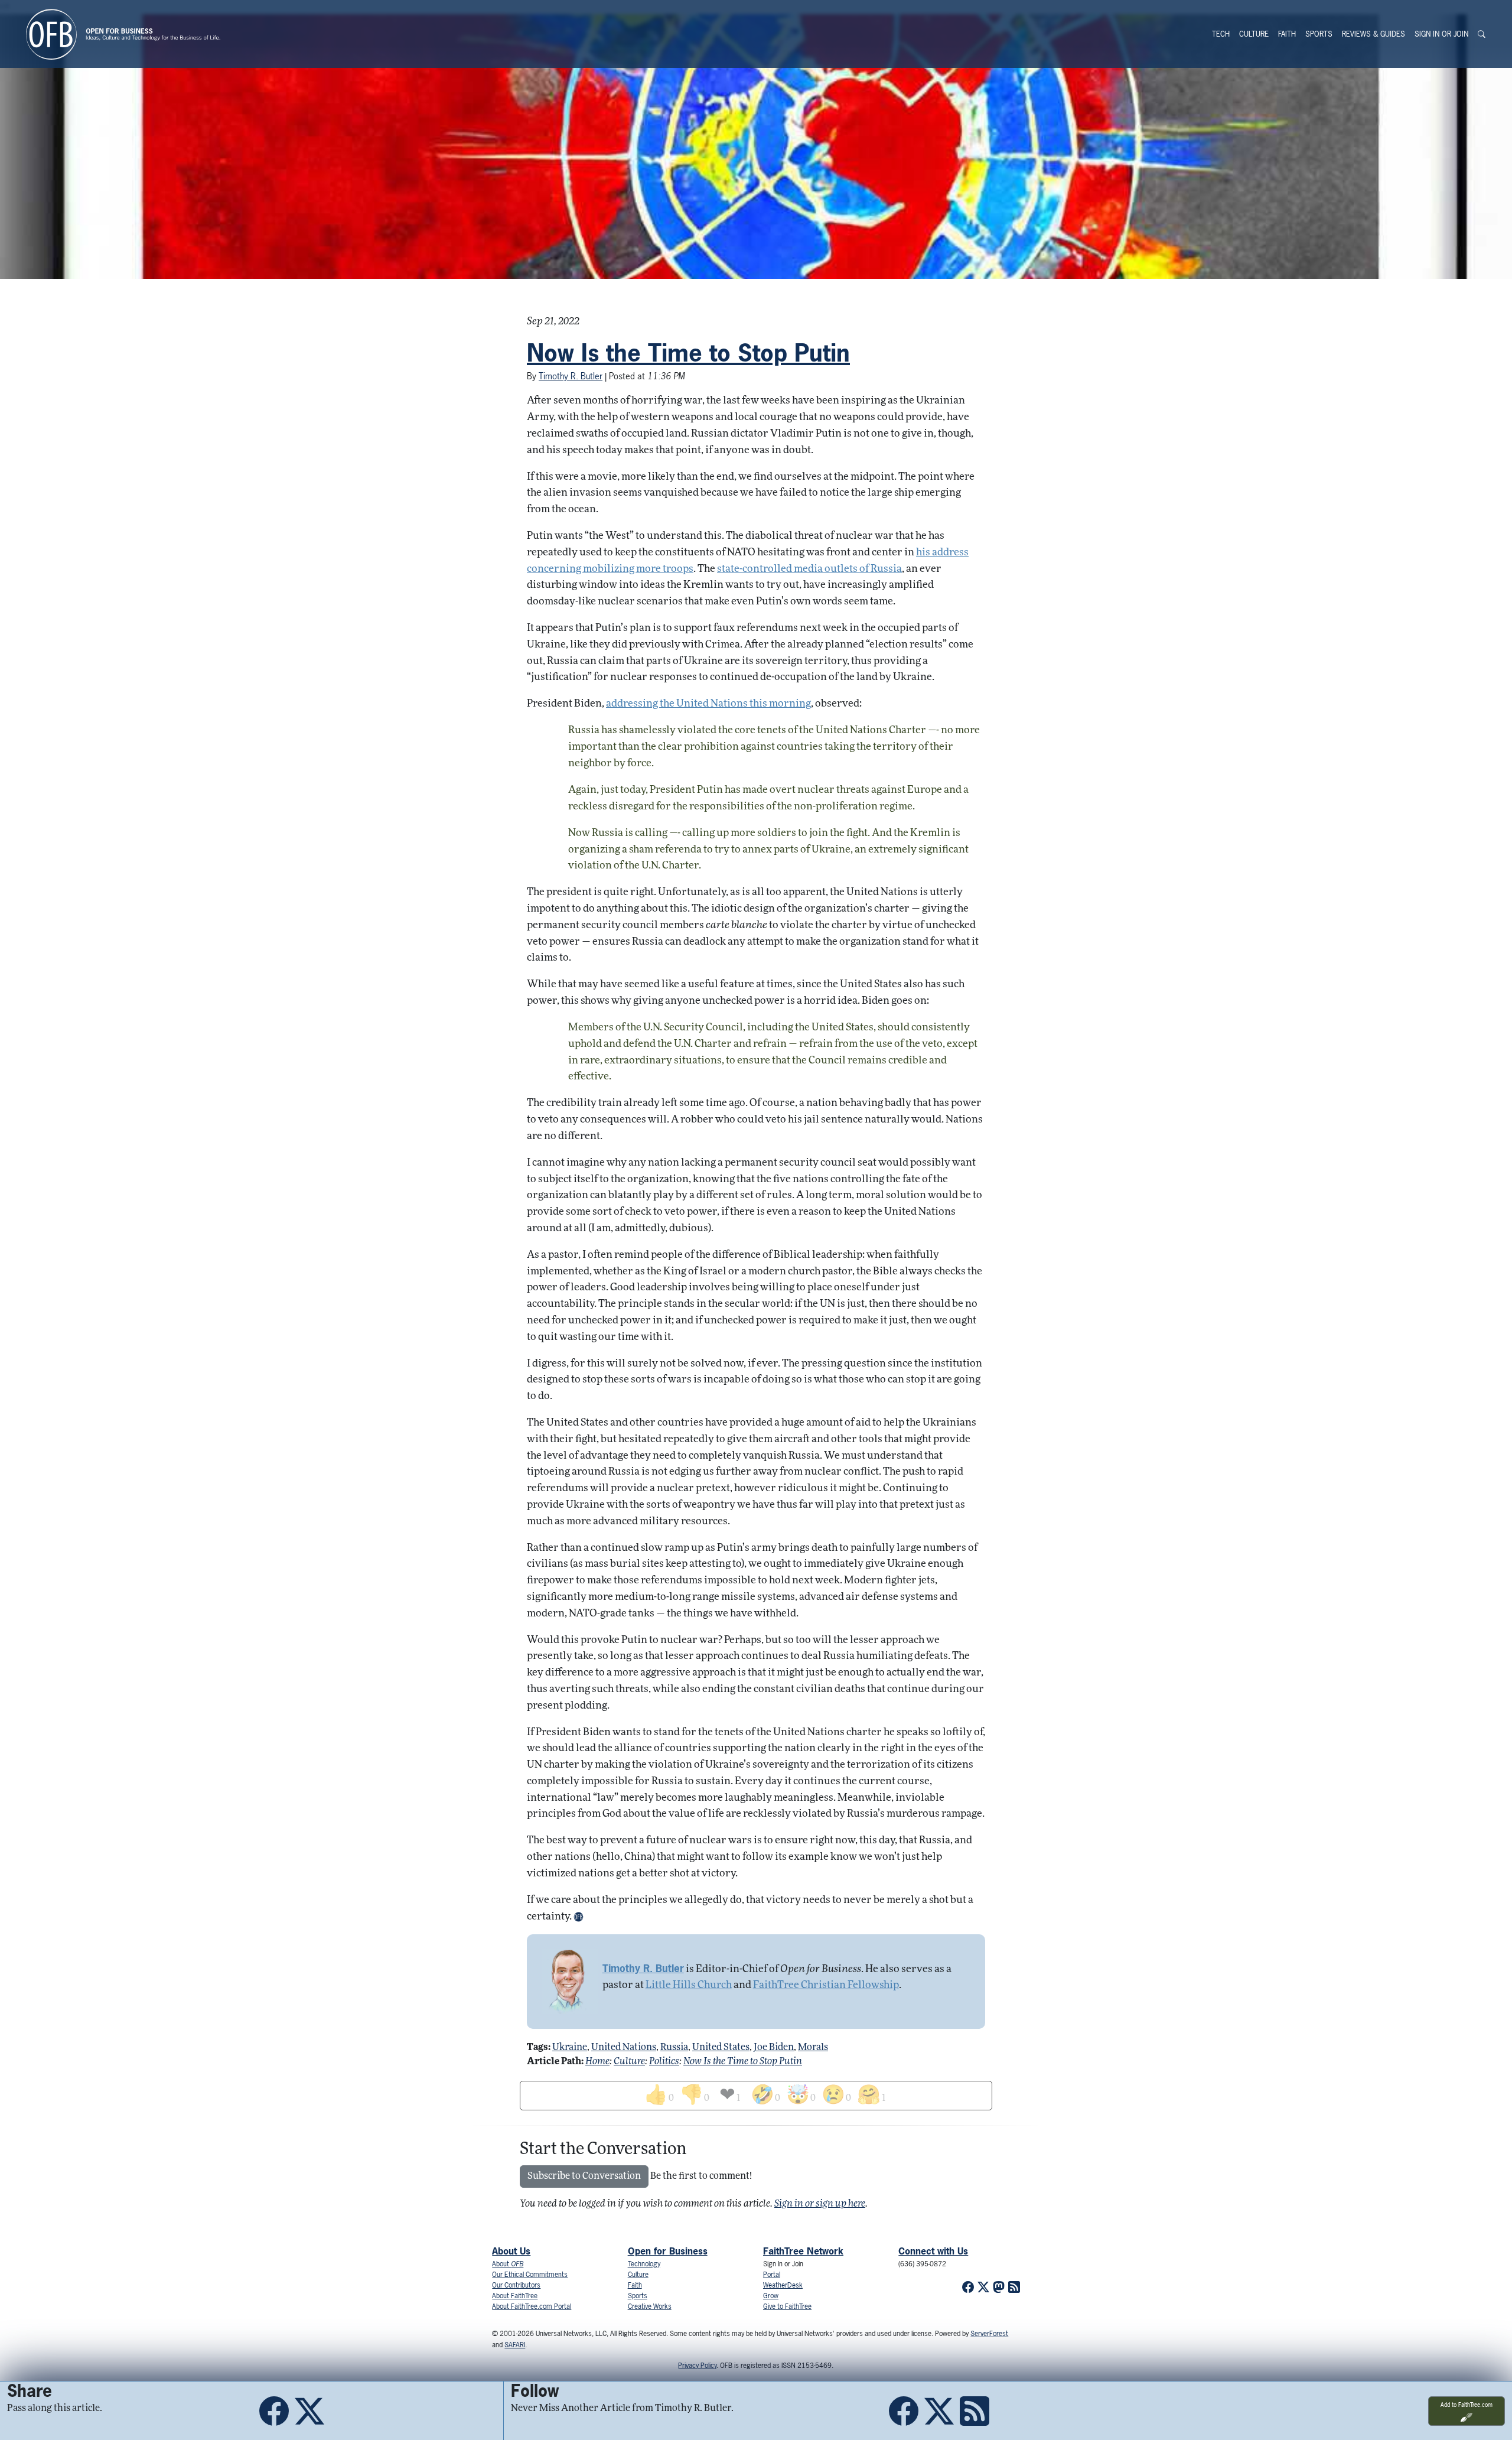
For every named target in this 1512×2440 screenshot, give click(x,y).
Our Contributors (516, 2285)
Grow (771, 2296)
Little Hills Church (689, 1985)
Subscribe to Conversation (584, 2177)
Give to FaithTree (787, 2306)
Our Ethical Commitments (530, 2275)
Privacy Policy (697, 2366)
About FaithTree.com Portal (532, 2306)
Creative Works (650, 2306)
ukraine (570, 2048)
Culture (1254, 34)
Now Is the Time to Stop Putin (688, 353)
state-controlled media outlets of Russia (809, 569)
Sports (1319, 34)
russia (674, 2048)
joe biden (774, 2048)
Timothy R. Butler (571, 376)
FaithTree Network (803, 2251)
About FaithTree (515, 2296)
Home (597, 2062)
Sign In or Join (1441, 34)
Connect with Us (933, 2251)
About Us (511, 2251)
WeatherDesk (783, 2285)
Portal (772, 2275)
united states (721, 2048)
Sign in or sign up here (820, 2204)
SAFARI (515, 2345)
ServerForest (989, 2334)
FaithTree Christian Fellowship (826, 1985)
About (508, 2264)
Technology (644, 2264)
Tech (1221, 34)
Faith (1287, 34)
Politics (664, 2062)
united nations (624, 2048)
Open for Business (668, 2251)
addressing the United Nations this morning (708, 704)
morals (813, 2048)
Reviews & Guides (1373, 34)
